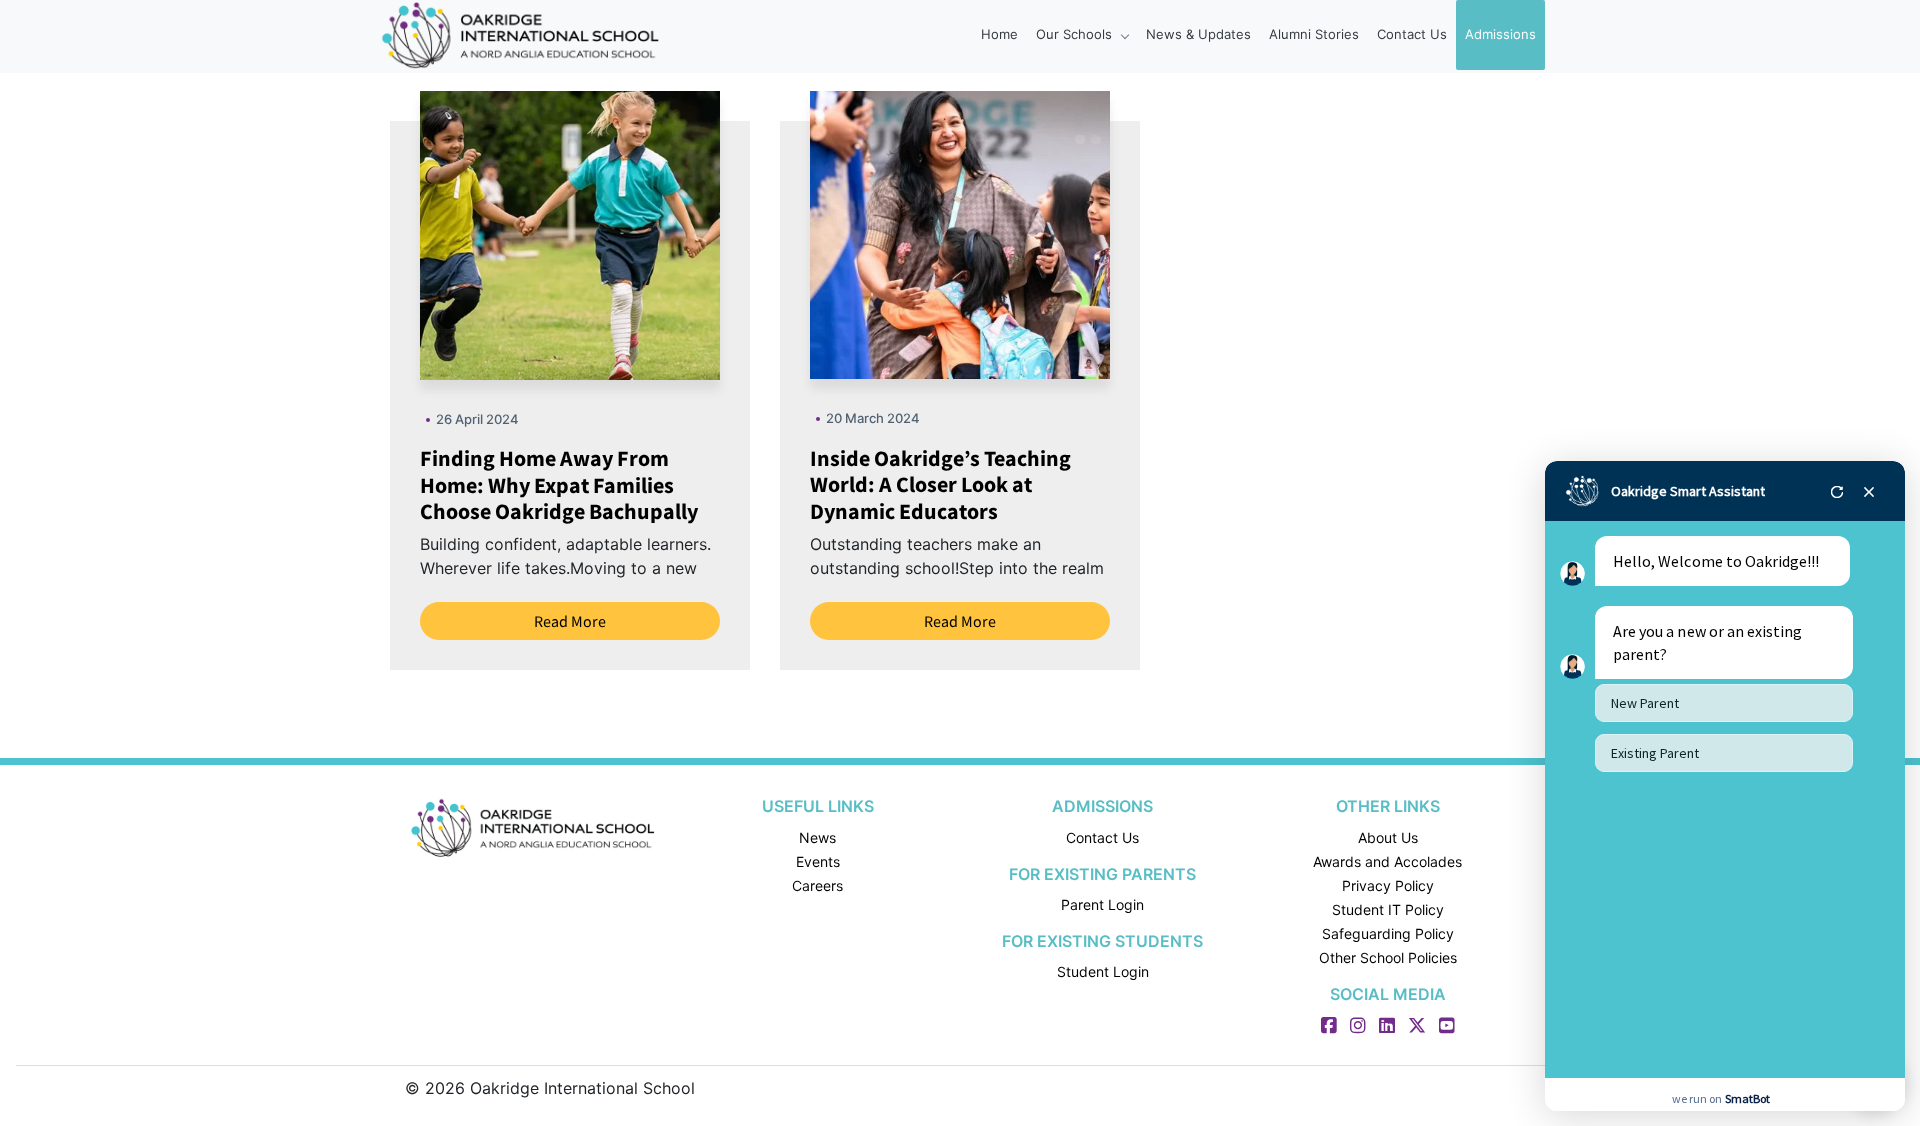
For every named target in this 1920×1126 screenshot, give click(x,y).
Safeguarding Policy (1388, 933)
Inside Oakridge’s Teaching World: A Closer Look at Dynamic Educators (940, 484)
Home (999, 34)
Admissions (1500, 34)
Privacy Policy (1388, 885)
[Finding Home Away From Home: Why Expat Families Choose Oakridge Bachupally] (610, 234)
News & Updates (1198, 34)
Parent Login (1102, 904)
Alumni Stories (1314, 34)
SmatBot (1747, 1098)
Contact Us (1412, 34)
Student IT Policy (1388, 909)
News (817, 837)
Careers (817, 885)
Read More (570, 621)
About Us (1388, 837)
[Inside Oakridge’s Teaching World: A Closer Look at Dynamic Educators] (1002, 233)
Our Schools (1076, 34)
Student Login (1103, 971)
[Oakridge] (532, 828)
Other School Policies (1388, 957)
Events (818, 861)
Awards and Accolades (1387, 861)
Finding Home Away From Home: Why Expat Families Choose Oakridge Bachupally (559, 484)
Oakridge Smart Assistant (1688, 491)
